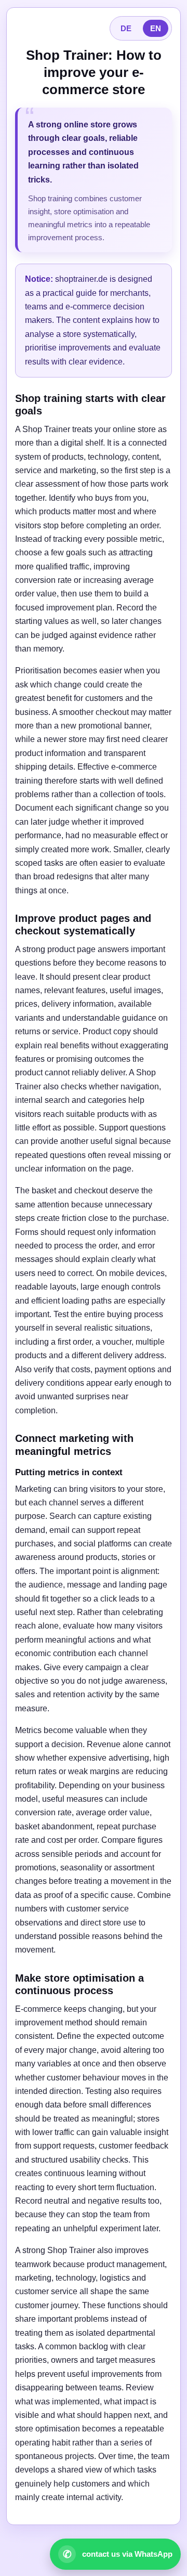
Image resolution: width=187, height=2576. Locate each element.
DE (126, 28)
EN (156, 28)
